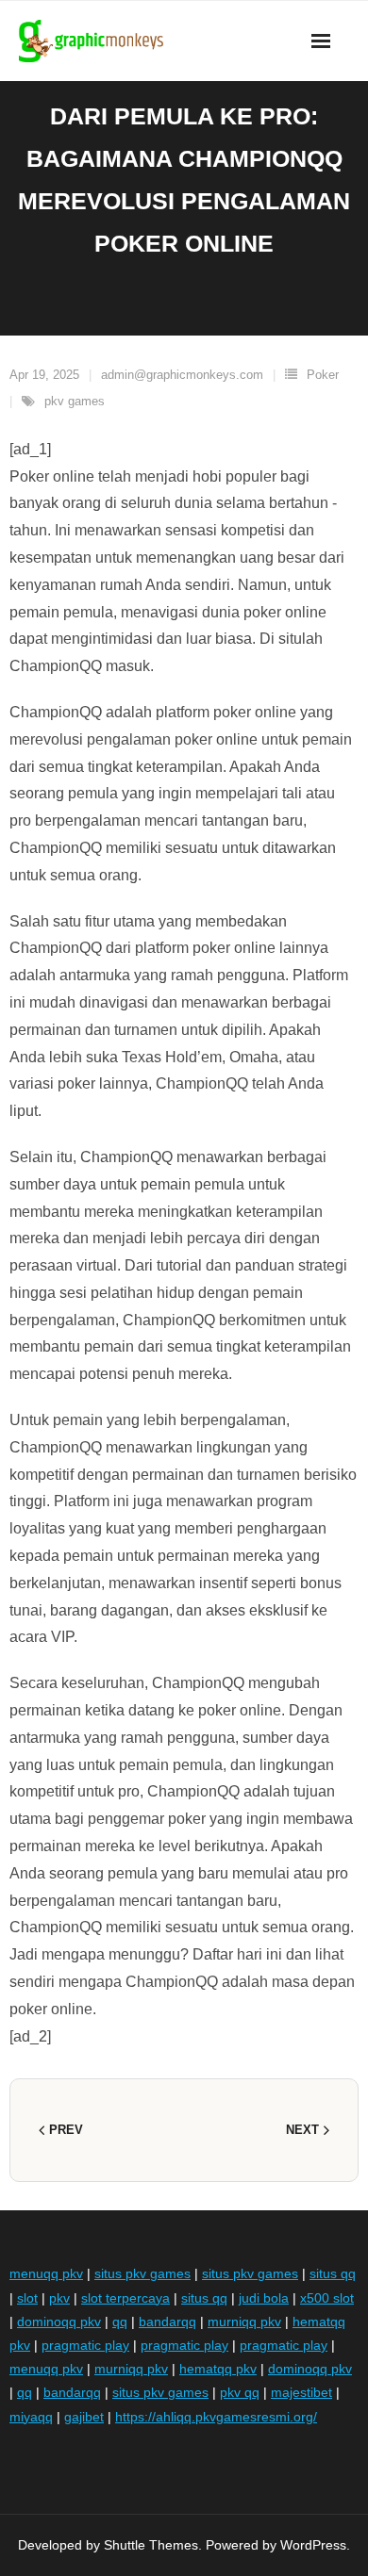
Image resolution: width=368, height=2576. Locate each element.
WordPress (313, 2545)
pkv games (75, 401)
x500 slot (327, 2298)
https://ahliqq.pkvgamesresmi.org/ (216, 2417)
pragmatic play (85, 2345)
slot (27, 2298)
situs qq (333, 2273)
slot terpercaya (125, 2298)
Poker (323, 375)
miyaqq (31, 2417)
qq (120, 2322)
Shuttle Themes (151, 2545)
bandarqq (167, 2322)
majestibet (301, 2392)
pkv (59, 2298)
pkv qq (240, 2392)
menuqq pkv (46, 2273)
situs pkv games (142, 2273)
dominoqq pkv (59, 2322)
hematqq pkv (218, 2369)
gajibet (84, 2417)
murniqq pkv (244, 2322)
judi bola (264, 2298)
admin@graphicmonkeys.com (182, 375)
